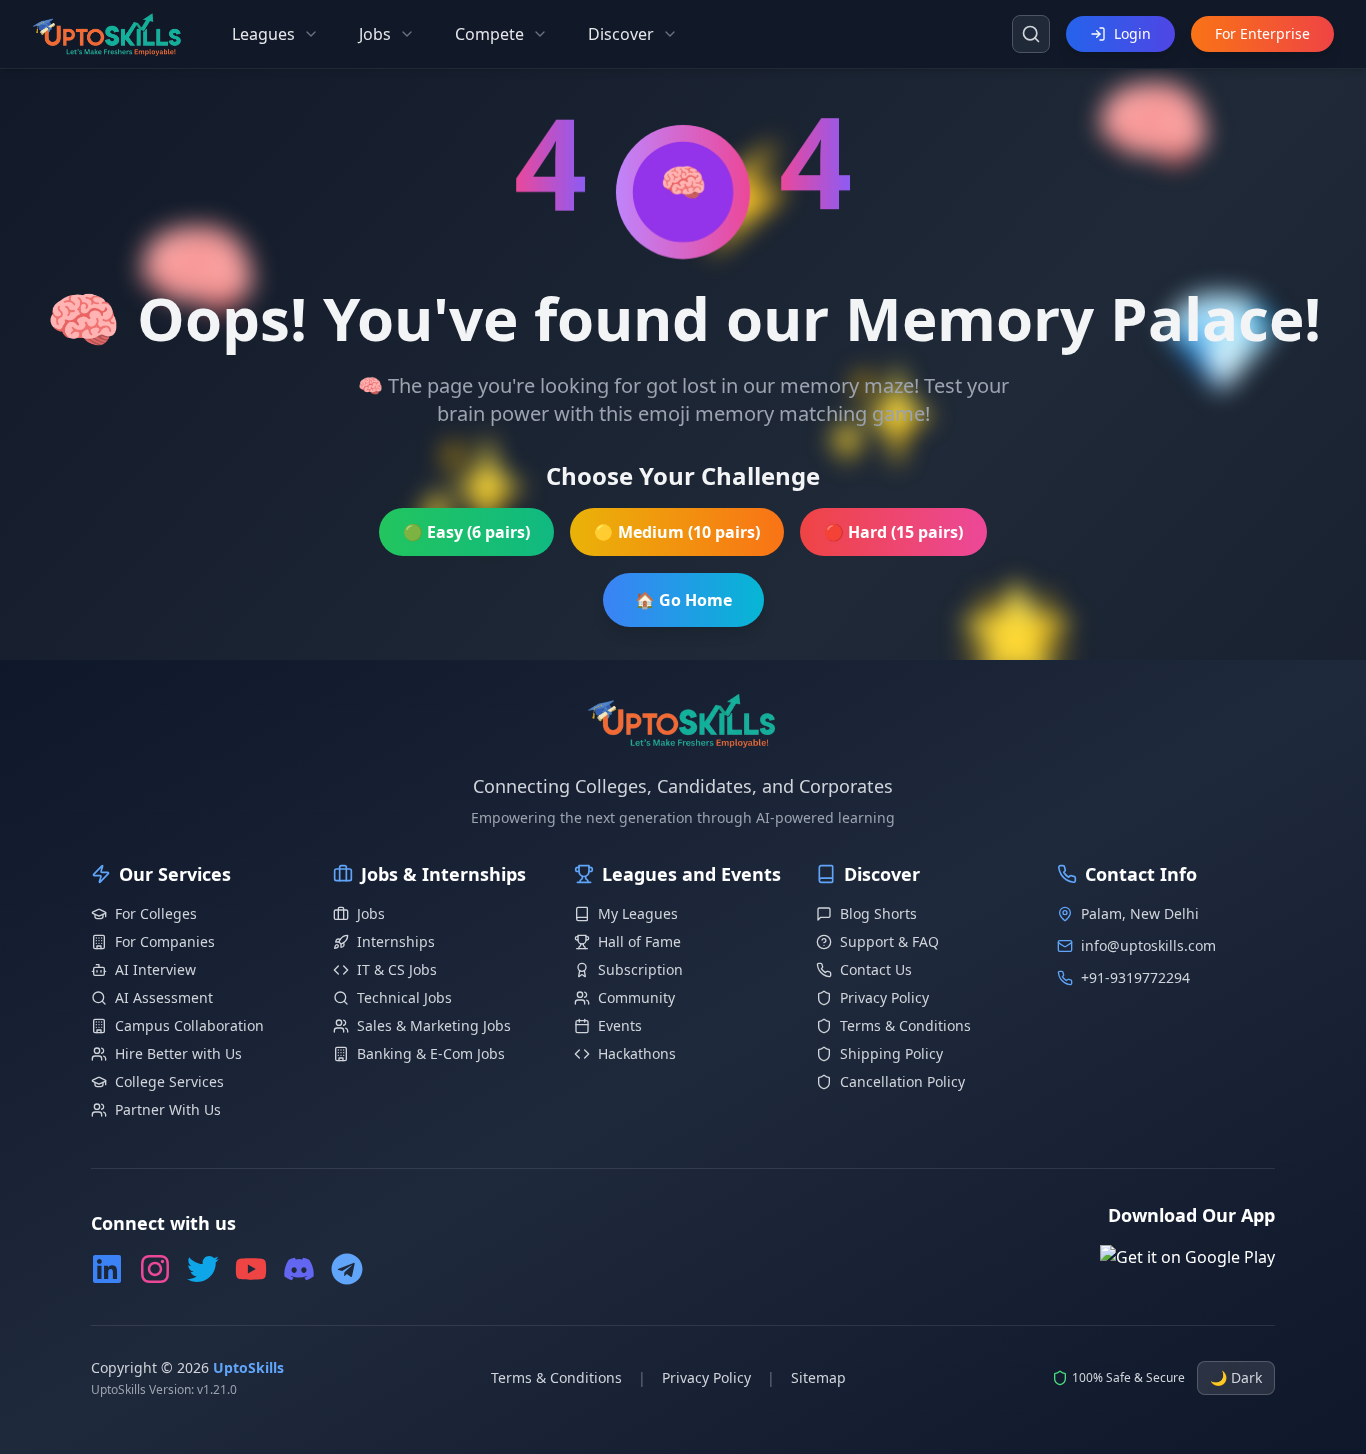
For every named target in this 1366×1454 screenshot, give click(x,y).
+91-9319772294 (1135, 977)
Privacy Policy (884, 997)
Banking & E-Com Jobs (431, 1053)
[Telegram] (347, 1269)
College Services (169, 1081)
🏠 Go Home (683, 600)
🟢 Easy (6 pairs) (466, 532)
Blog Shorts (878, 913)
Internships (396, 941)
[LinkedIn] (107, 1269)
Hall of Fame (639, 941)
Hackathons (637, 1053)
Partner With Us (168, 1109)
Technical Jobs (404, 997)
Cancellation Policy (902, 1081)
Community (636, 997)
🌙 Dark (1236, 1377)
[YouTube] (251, 1269)
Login (1132, 33)
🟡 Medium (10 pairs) (677, 532)
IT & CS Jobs (397, 969)
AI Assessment (164, 997)
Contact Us (876, 969)
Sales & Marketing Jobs (434, 1025)
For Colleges (156, 913)
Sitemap (818, 1377)
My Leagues (638, 913)
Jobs (371, 913)
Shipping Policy (891, 1053)
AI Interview (155, 969)
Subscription (640, 969)
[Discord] (299, 1269)
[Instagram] (155, 1269)
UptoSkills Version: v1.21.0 (164, 1390)
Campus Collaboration (189, 1025)
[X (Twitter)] (203, 1269)
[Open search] (1031, 34)
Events (620, 1025)
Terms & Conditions (905, 1025)
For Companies (165, 941)
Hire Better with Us (178, 1053)
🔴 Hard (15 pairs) (893, 532)
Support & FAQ (889, 941)
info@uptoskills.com (1148, 945)
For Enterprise (1262, 33)
